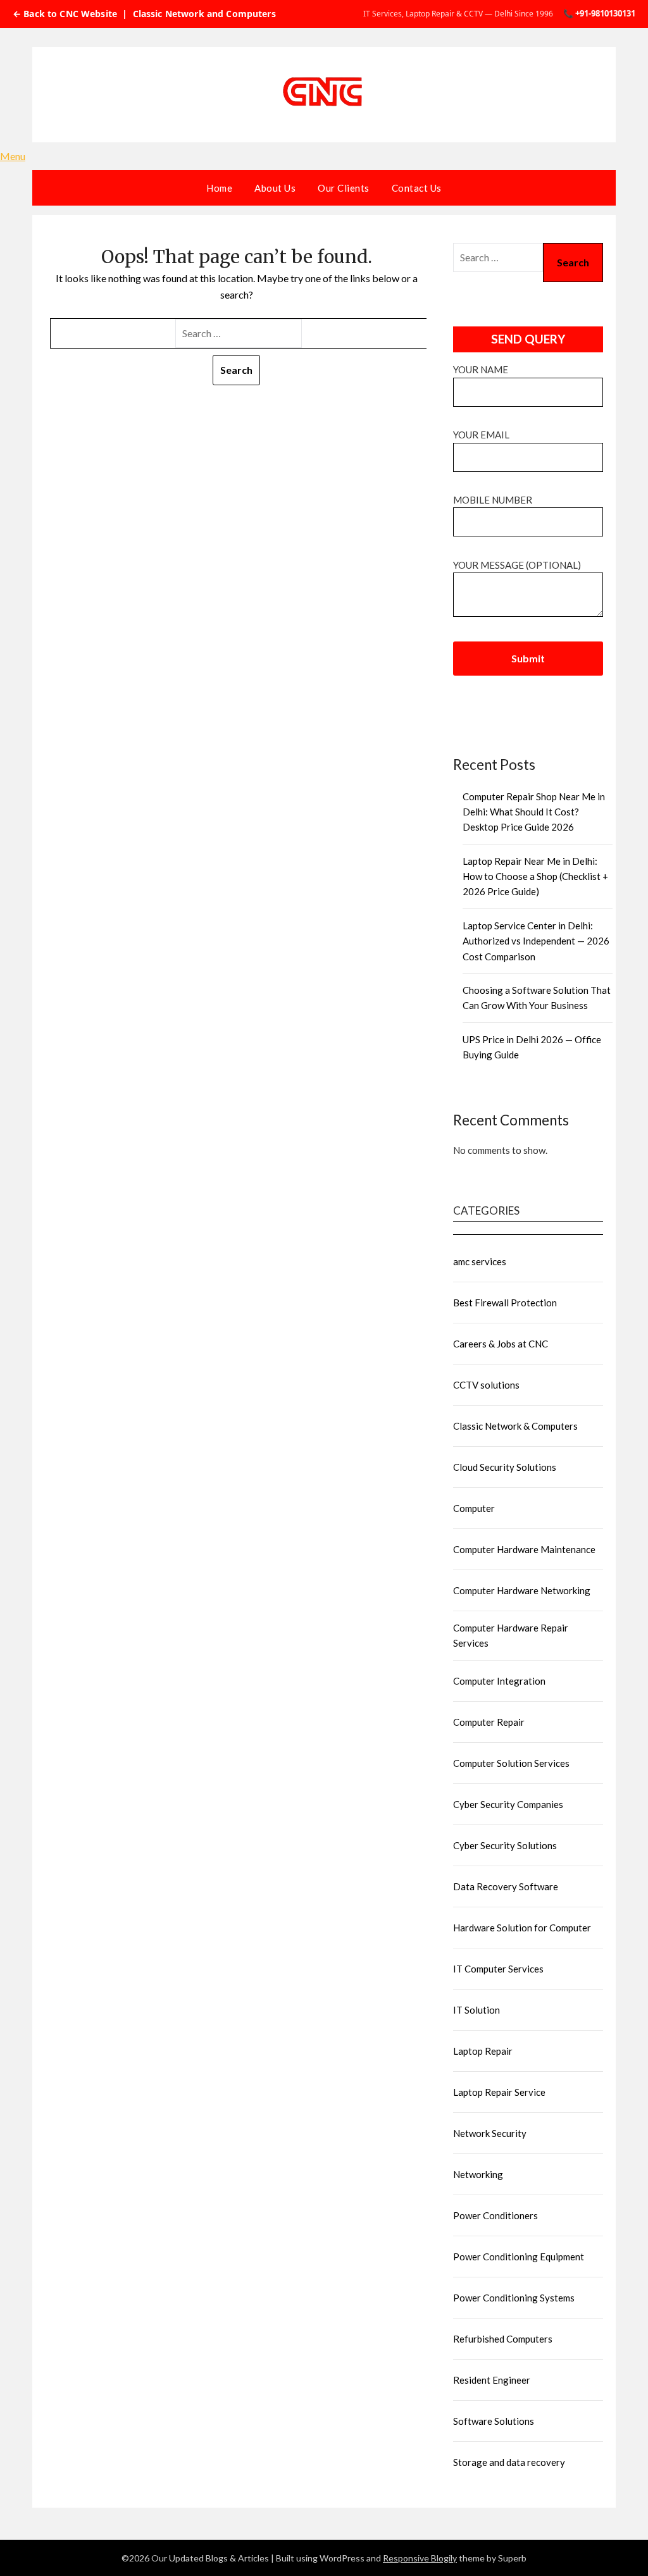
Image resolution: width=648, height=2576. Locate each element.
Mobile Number (493, 500)
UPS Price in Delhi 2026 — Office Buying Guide (532, 1047)
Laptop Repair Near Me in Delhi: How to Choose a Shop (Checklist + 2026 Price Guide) (535, 876)
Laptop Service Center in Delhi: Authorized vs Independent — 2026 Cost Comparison (536, 941)
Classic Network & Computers (515, 1426)
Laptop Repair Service (499, 2092)
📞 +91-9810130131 (599, 13)
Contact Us (417, 188)
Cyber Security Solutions (505, 1845)
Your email (481, 435)
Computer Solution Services (511, 1763)
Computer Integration (499, 1681)
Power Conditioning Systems (514, 2298)
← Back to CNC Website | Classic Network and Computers (144, 14)
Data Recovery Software (506, 1886)
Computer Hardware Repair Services (511, 1635)
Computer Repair (489, 1722)
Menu (13, 156)
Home (219, 188)
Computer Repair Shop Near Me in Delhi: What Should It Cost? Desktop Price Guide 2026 (534, 812)
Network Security (490, 2133)
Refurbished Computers (503, 2339)
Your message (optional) (517, 565)
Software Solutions (494, 2421)
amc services (480, 1261)
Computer (474, 1508)
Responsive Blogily (420, 2558)
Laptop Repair (483, 2051)
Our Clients (344, 188)
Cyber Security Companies (508, 1804)
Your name (481, 369)
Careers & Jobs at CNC (501, 1344)
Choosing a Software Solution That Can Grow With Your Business (537, 998)
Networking (478, 2174)
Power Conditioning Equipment (519, 2257)
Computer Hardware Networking (522, 1590)
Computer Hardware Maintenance (524, 1549)
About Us (275, 188)
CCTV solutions (486, 1385)
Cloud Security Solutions (505, 1467)
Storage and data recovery (509, 2462)
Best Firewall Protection (505, 1303)
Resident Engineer (492, 2380)
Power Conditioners (495, 2215)
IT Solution (477, 2010)
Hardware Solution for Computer (522, 1928)
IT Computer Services (498, 1969)
